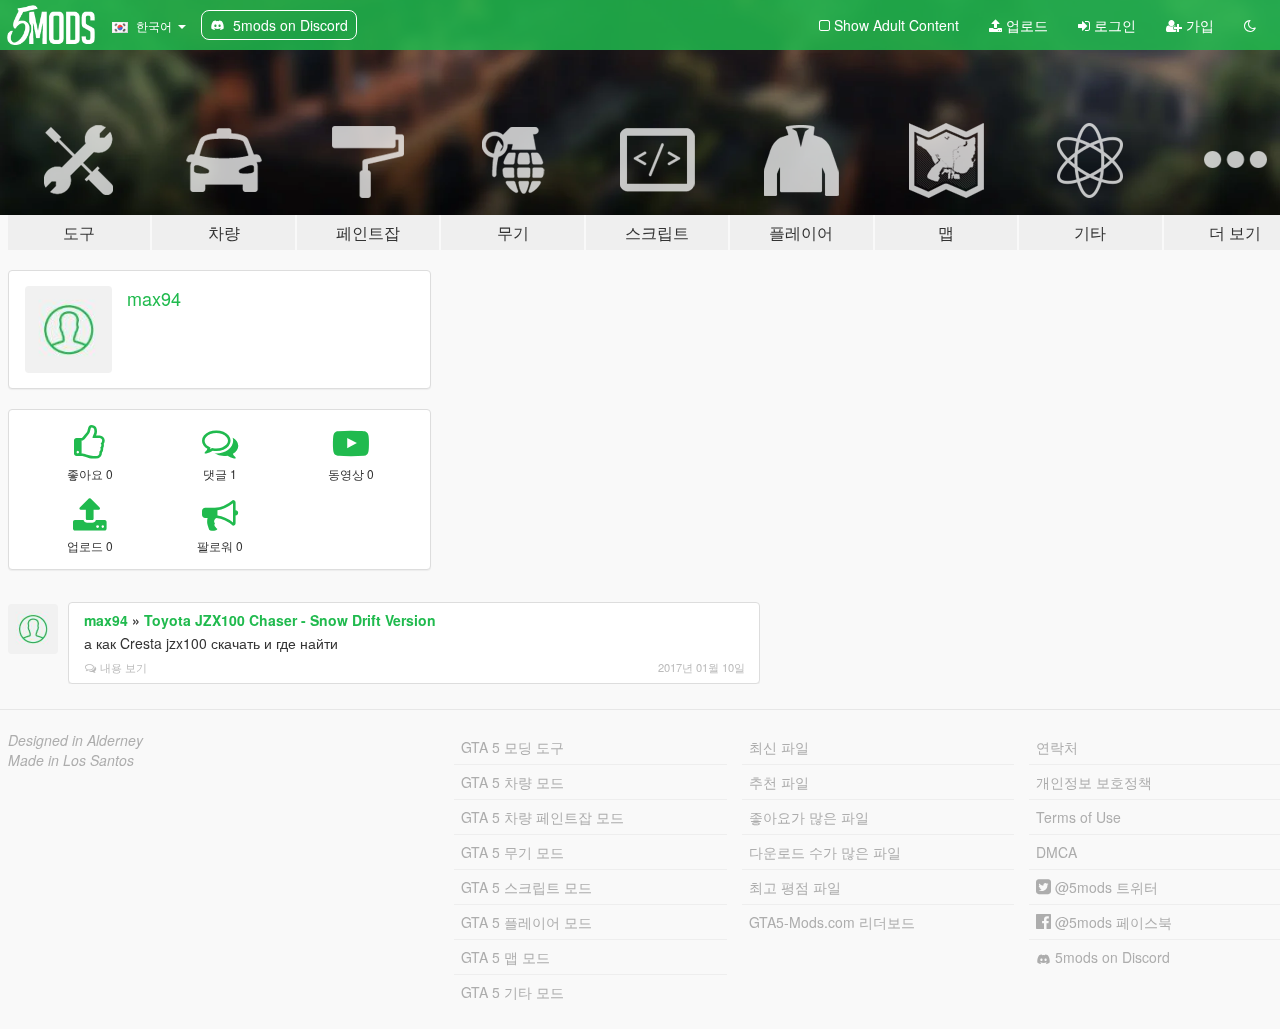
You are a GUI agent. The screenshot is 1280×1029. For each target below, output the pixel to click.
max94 (154, 298)
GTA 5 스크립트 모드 (526, 887)
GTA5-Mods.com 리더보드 (832, 922)
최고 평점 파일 (795, 887)
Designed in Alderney (75, 740)
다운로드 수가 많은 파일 (825, 852)
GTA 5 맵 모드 (505, 957)
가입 (1198, 25)
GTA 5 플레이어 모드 (526, 922)
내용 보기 (123, 667)
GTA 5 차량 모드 (512, 782)
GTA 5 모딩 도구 (512, 747)
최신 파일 (779, 747)
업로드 (1025, 25)
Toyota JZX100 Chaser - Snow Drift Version (290, 620)
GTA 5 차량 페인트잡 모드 (542, 817)
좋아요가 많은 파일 (809, 817)
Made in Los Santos (71, 760)
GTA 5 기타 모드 (512, 992)
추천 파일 (779, 782)
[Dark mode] (1250, 25)
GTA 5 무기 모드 (512, 852)
